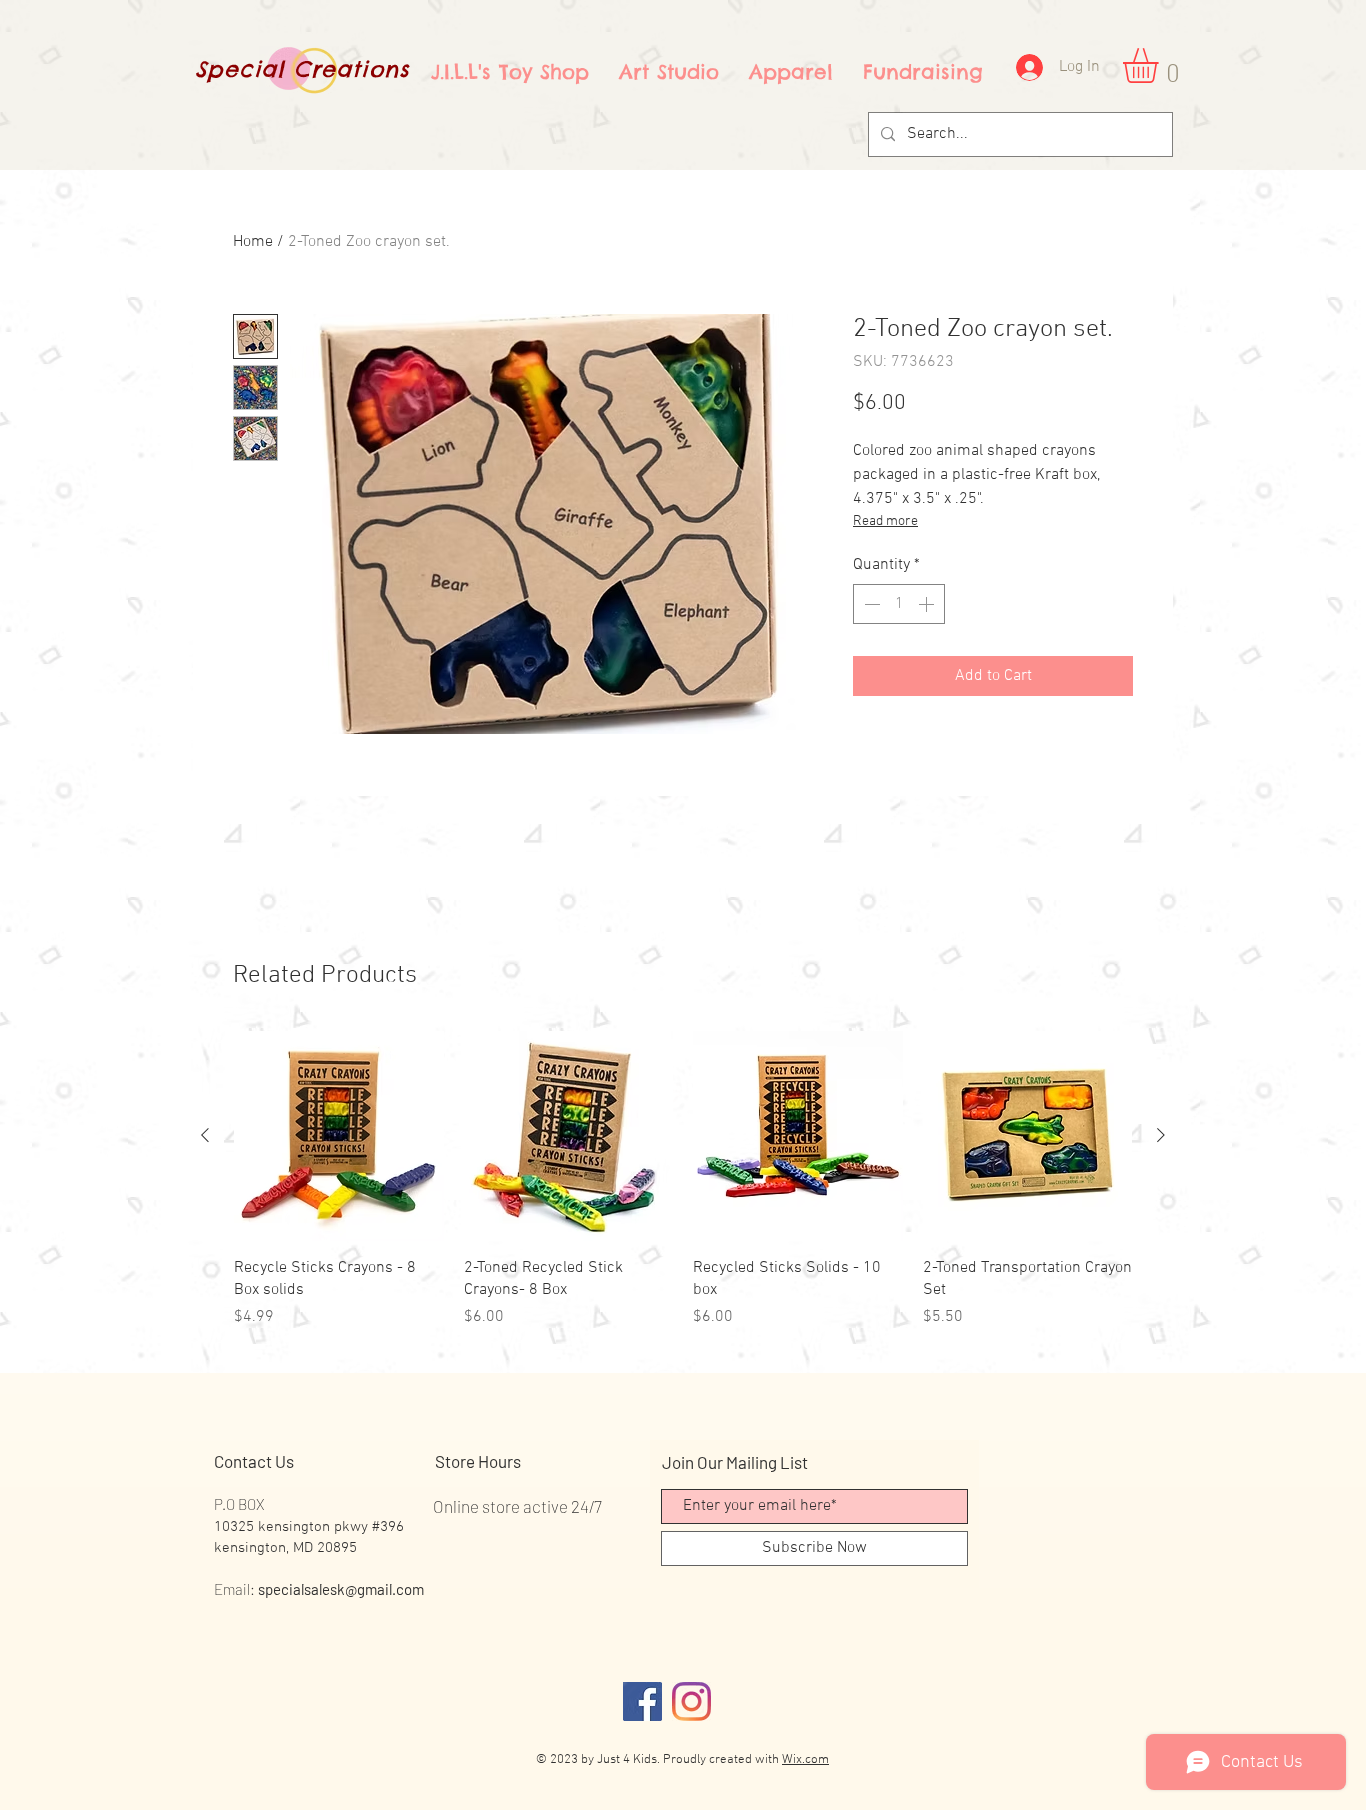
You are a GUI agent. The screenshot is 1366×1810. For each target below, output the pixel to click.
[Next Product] (1161, 1135)
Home (253, 242)
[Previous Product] (205, 1135)
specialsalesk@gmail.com (341, 1589)
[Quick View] (339, 1136)
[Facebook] (642, 1701)
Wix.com (805, 1760)
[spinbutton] (899, 604)
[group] (683, 1180)
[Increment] (928, 604)
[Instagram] (691, 1701)
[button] (1161, 65)
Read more (885, 521)
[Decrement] (870, 604)
